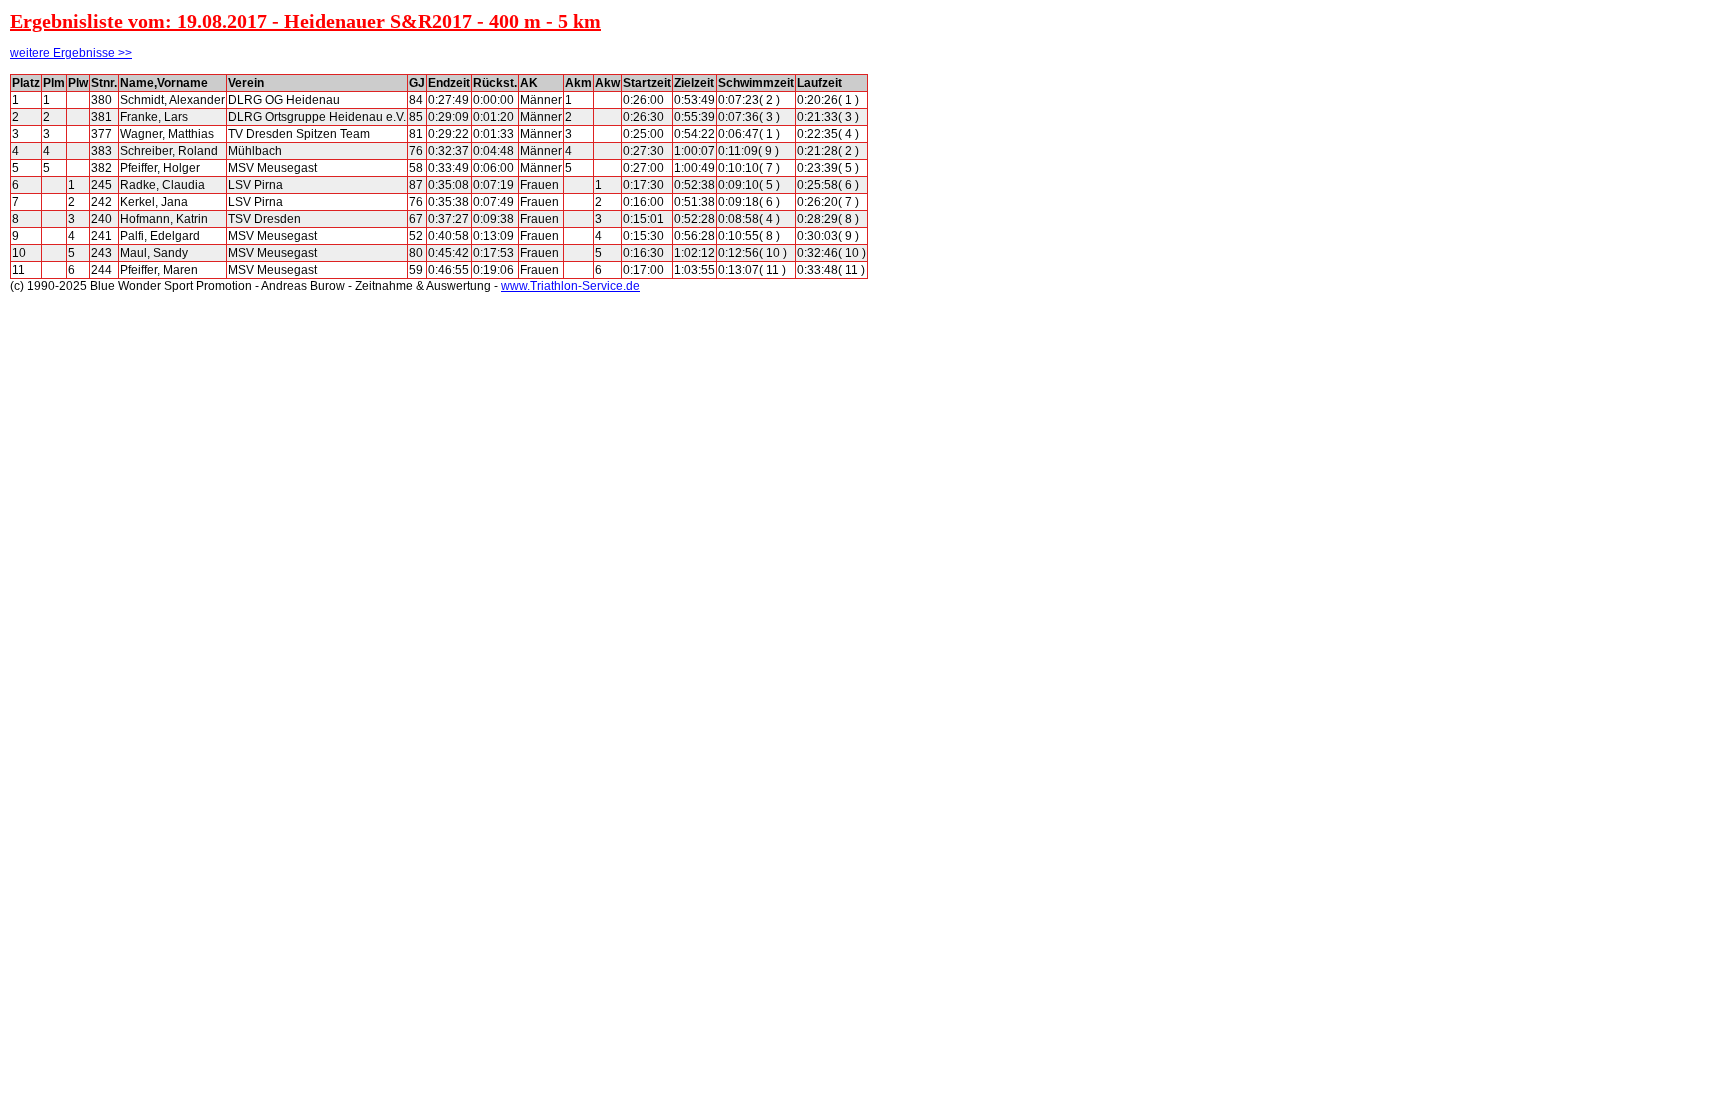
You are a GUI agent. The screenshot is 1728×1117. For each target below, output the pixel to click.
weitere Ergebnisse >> (71, 53)
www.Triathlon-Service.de (570, 286)
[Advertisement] (958, 374)
